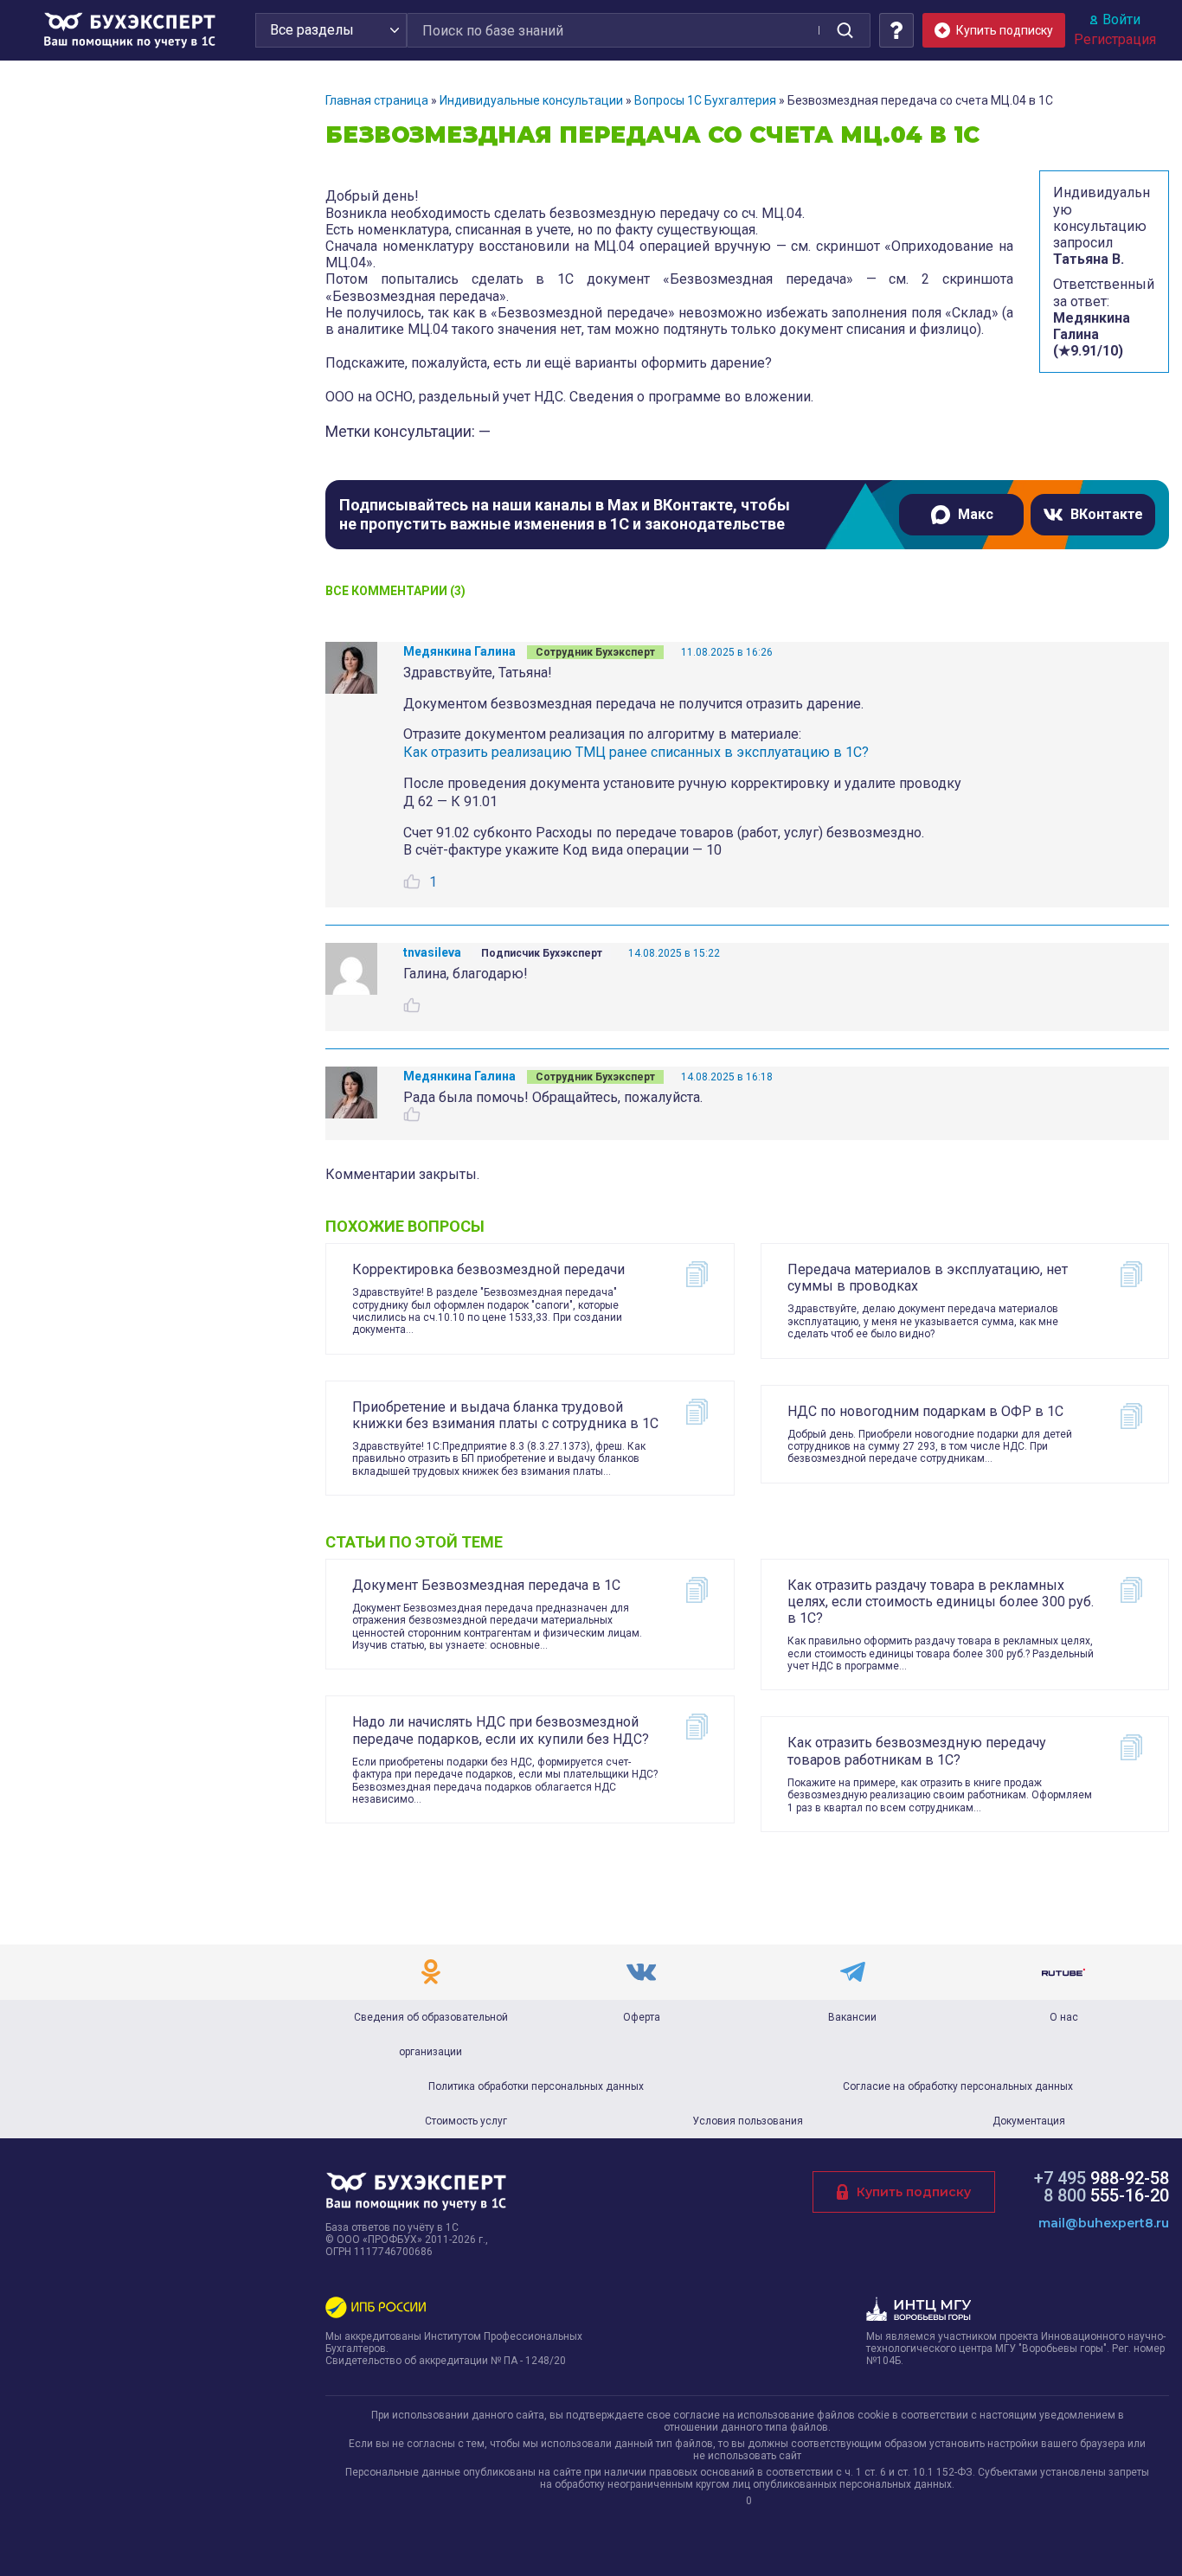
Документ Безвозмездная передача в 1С (486, 1585)
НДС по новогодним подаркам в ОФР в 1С (925, 1411)
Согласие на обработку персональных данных (958, 2086)
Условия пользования (748, 2121)
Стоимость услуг (466, 2121)
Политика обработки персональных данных (536, 2086)
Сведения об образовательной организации (431, 2035)
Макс (976, 514)
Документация (1029, 2121)
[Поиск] (845, 30)
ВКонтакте (1107, 514)
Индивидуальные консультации (531, 100)
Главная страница (377, 100)
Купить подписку (914, 2192)
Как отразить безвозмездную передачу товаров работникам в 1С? (917, 1751)
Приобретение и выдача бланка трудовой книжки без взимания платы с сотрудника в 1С (505, 1415)
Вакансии (852, 2017)
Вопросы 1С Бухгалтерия (705, 100)
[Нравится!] (412, 881)
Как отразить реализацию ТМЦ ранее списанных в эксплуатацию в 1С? (636, 752)
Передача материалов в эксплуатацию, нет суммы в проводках (928, 1278)
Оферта (642, 2017)
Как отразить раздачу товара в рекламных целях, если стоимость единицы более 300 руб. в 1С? (941, 1602)
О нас (1064, 2017)
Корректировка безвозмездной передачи (488, 1269)
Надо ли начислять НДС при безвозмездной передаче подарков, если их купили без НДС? (501, 1730)
